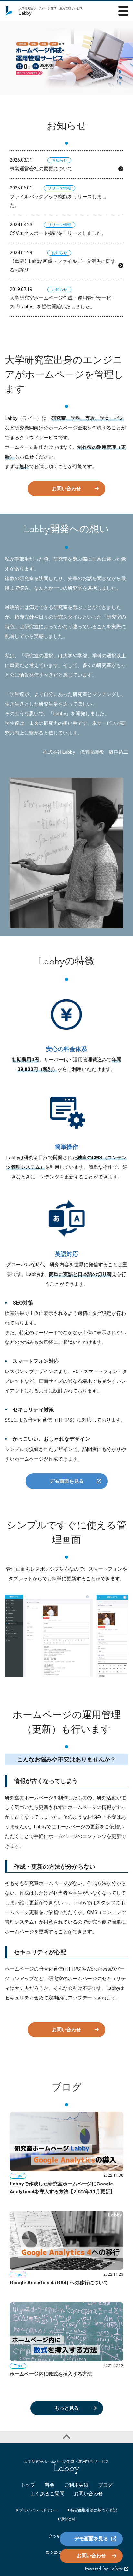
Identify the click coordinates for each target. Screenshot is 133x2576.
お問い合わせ (66, 489)
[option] (66, 58)
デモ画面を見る (67, 1481)
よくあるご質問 (47, 2494)
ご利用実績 (76, 2485)
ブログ (105, 2485)
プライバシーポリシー (38, 2510)
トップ (28, 2485)
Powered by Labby (105, 2569)
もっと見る (67, 2408)
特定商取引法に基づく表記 (93, 2510)
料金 (50, 2485)
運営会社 (68, 2519)
